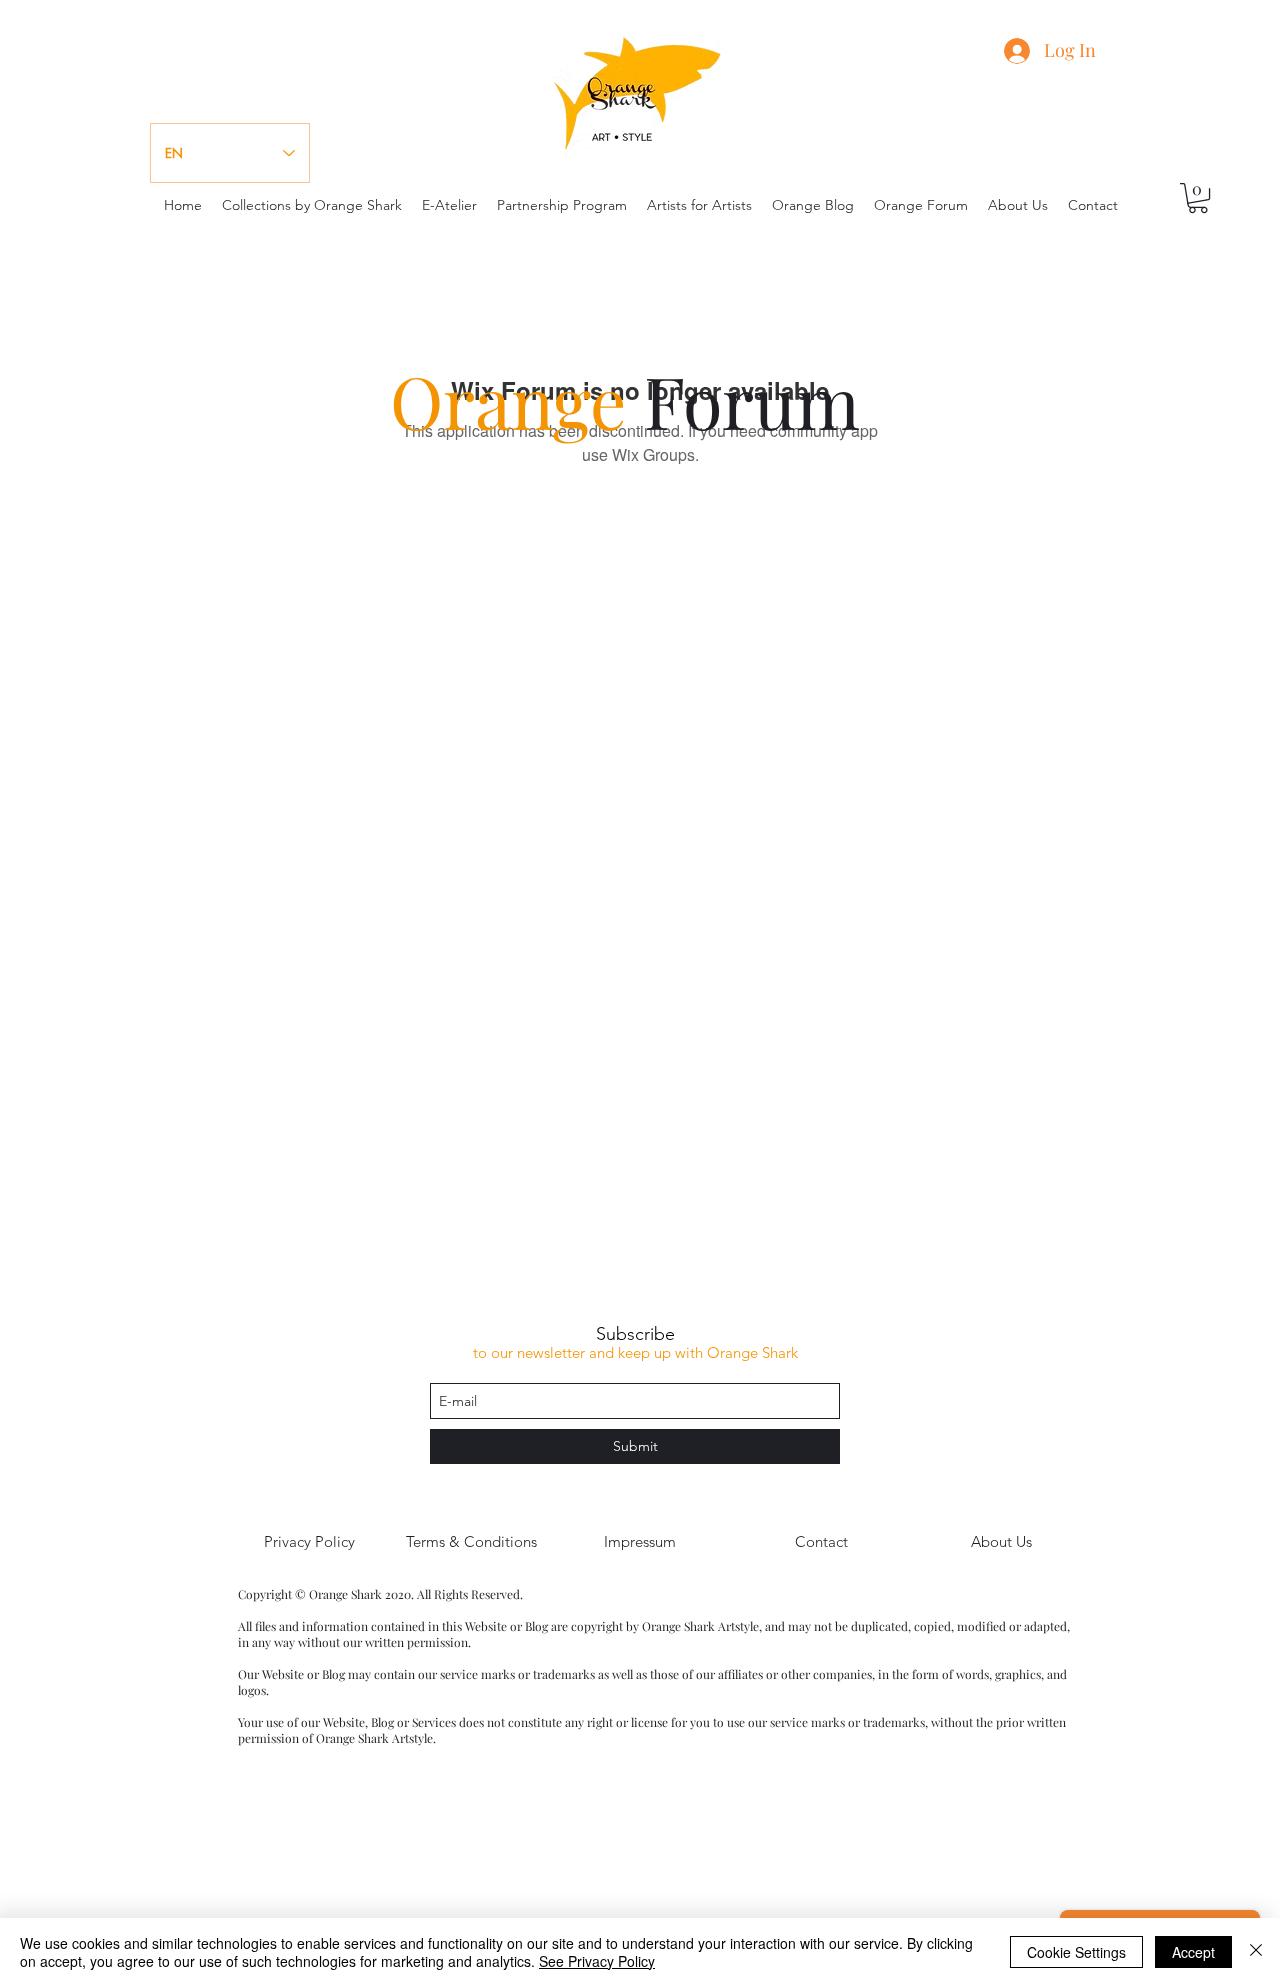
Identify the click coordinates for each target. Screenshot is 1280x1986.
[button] (1198, 198)
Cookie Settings (1076, 1952)
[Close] (1256, 1952)
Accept (1193, 1952)
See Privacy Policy (597, 1961)
